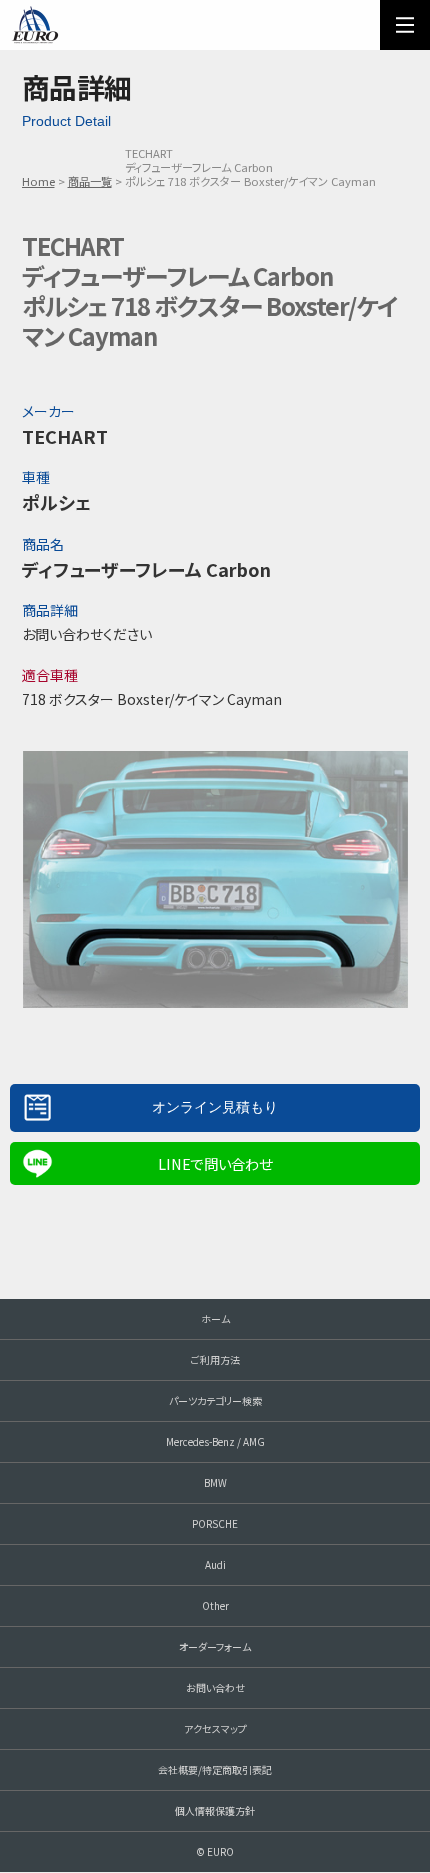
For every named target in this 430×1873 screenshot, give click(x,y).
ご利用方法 (215, 1359)
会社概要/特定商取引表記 (215, 1769)
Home (38, 181)
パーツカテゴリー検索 (215, 1400)
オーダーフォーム (215, 1646)
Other (215, 1605)
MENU (405, 25)
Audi (215, 1564)
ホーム (215, 1318)
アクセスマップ (215, 1728)
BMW (215, 1482)
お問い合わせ (215, 1687)
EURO (35, 25)
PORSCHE (215, 1523)
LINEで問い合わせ (215, 1163)
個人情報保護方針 (215, 1810)
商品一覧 (90, 181)
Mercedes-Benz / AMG (215, 1441)
